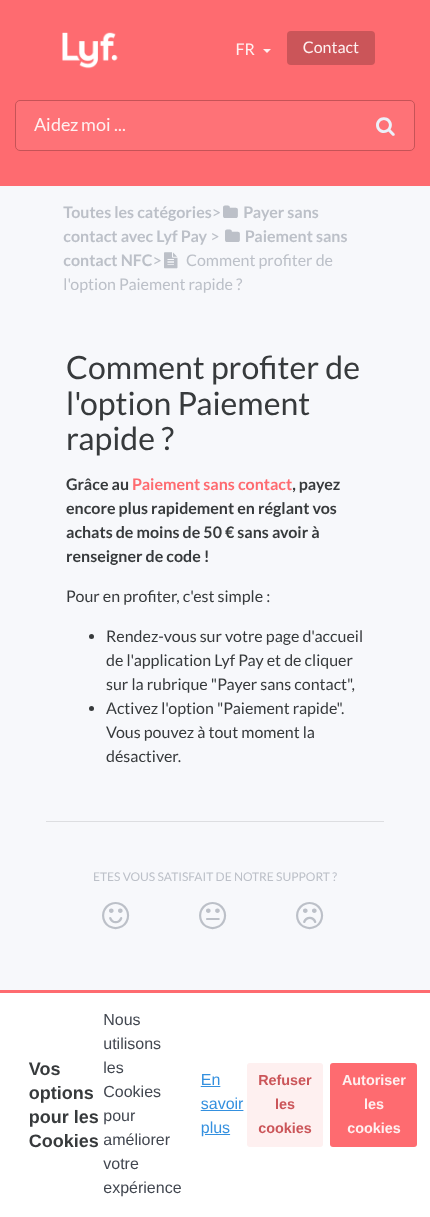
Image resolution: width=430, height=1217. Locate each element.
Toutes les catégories (137, 212)
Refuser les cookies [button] (285, 1105)
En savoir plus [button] (222, 1104)
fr (246, 49)
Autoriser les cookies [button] (374, 1105)
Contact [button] (331, 47)
